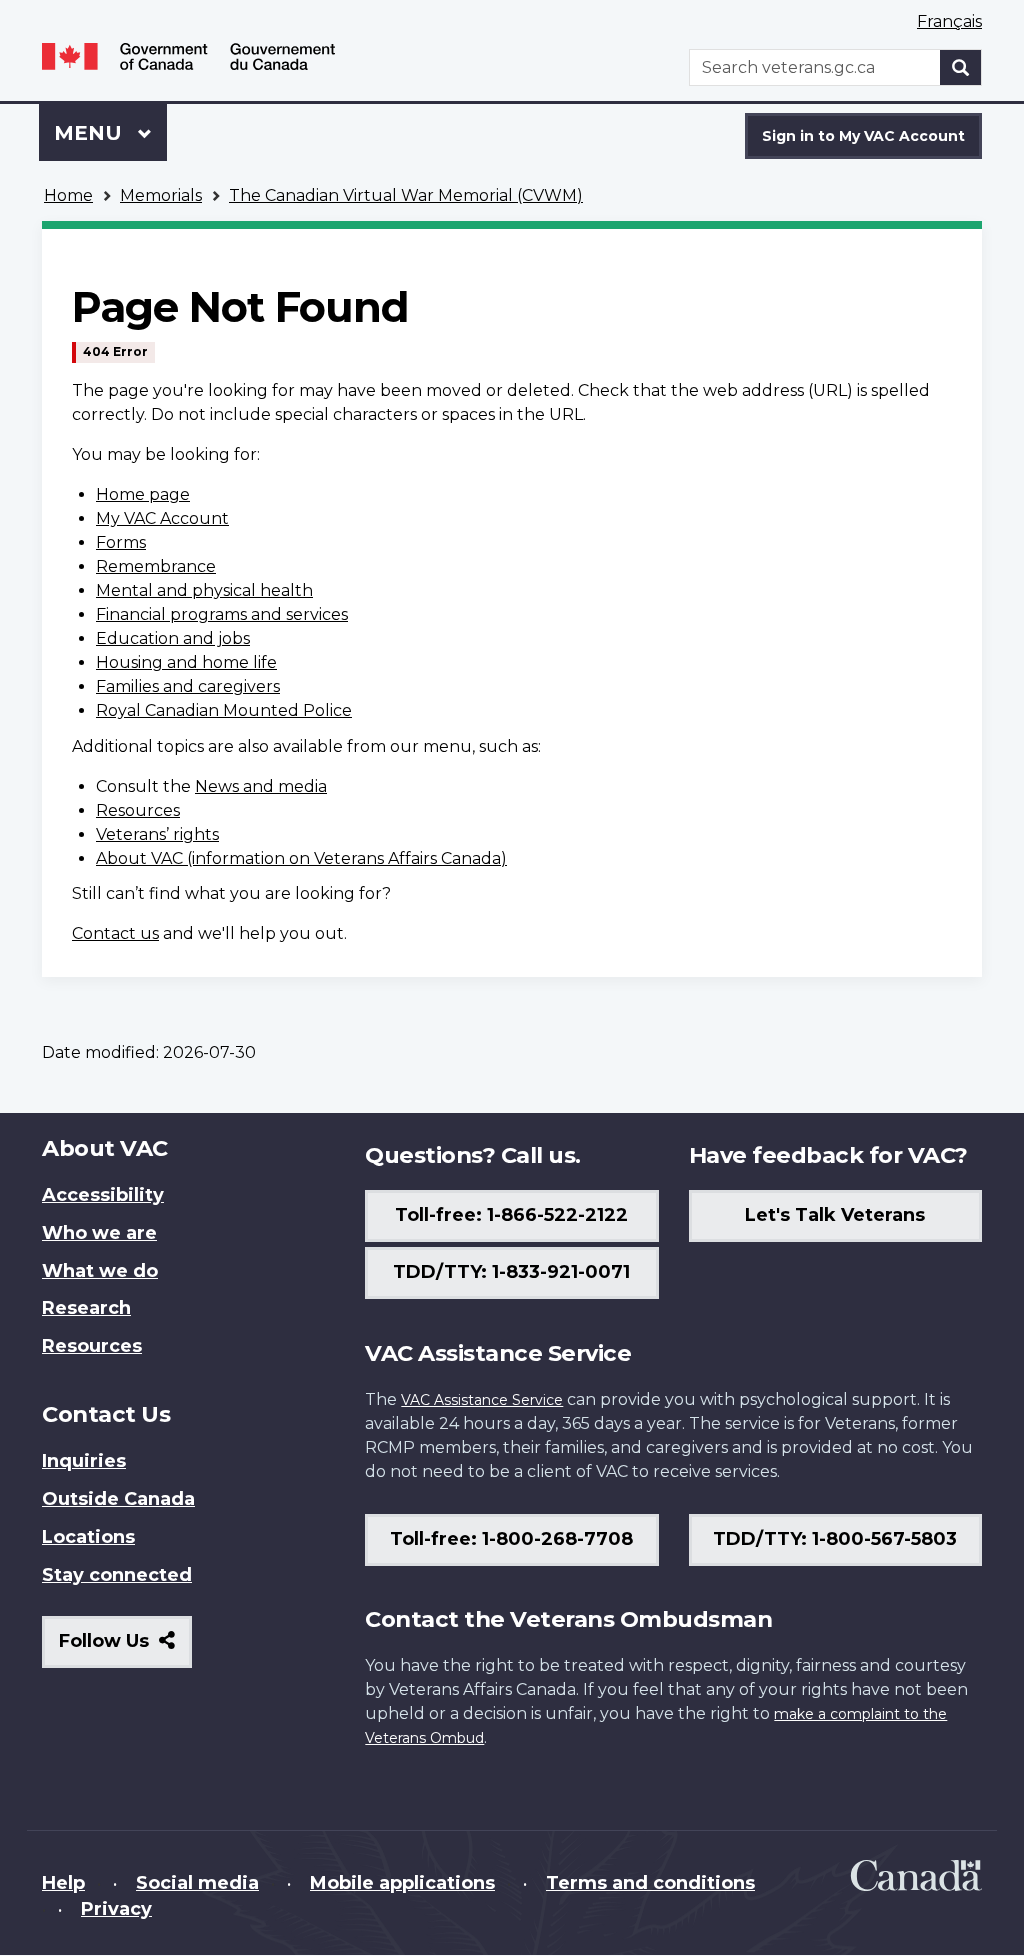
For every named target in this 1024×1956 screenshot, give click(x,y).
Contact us (115, 933)
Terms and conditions (650, 1883)
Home (68, 195)
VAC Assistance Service (482, 1400)
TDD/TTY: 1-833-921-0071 (511, 1272)
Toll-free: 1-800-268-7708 (511, 1539)
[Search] (961, 67)
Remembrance (156, 566)
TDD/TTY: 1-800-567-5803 (835, 1539)
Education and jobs (173, 638)
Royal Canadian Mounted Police (224, 710)
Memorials (161, 195)
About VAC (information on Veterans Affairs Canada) (301, 858)
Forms (121, 542)
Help (63, 1883)
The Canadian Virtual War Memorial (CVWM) (406, 195)
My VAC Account (162, 518)
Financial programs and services (222, 614)
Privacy (116, 1909)
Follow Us (125, 1648)
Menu (91, 133)
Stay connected (117, 1575)
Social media (197, 1883)
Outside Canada (118, 1499)
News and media (261, 786)
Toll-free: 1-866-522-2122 (511, 1215)
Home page (143, 494)
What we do (100, 1271)
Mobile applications (402, 1883)
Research (86, 1308)
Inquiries (84, 1461)
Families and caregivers (188, 686)
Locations (88, 1537)
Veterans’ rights (157, 834)
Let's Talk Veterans (835, 1215)
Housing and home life (186, 662)
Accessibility (103, 1195)
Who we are (99, 1233)
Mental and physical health (204, 590)
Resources (138, 810)
